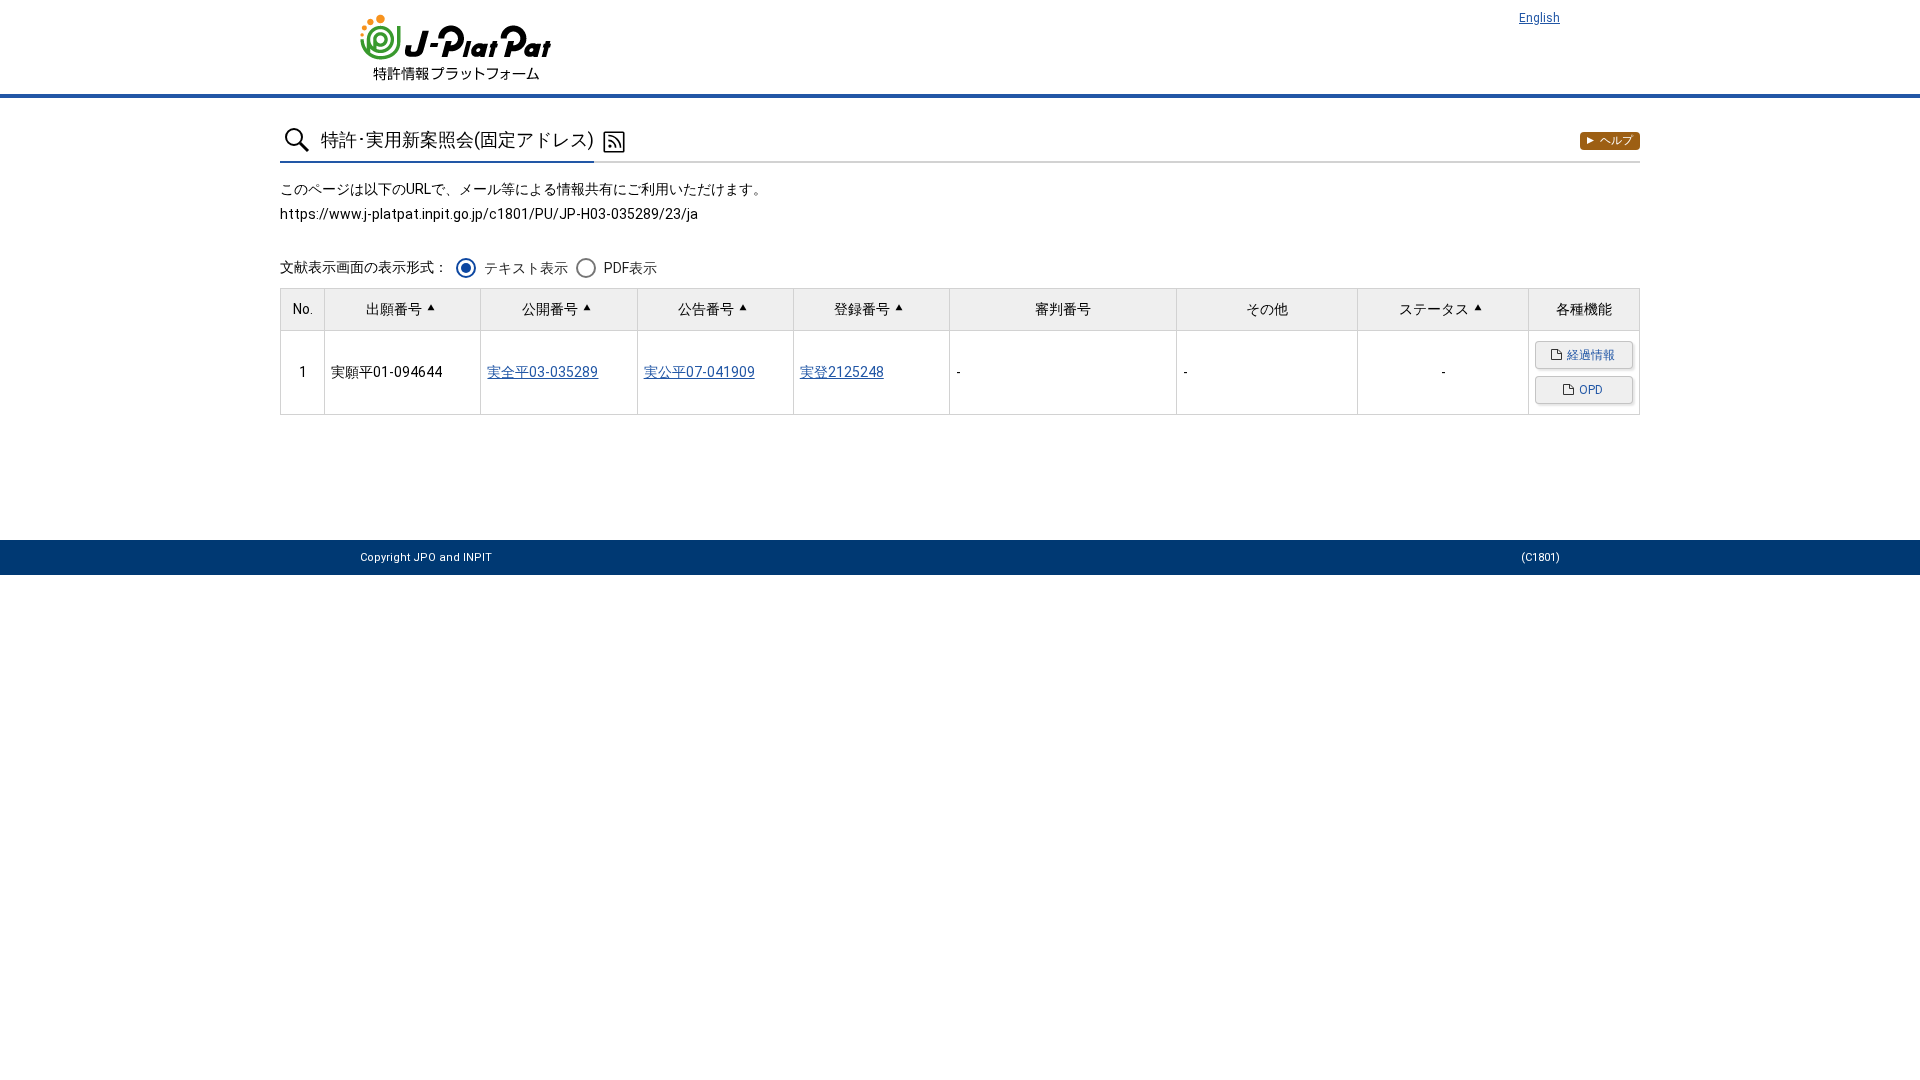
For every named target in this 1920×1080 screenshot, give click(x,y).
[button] (402, 309)
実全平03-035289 (542, 372)
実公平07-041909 (699, 372)
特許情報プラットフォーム (457, 47)
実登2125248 (842, 372)
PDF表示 (630, 268)
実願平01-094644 (386, 372)
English (1539, 18)
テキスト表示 (526, 268)
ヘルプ (1616, 140)
